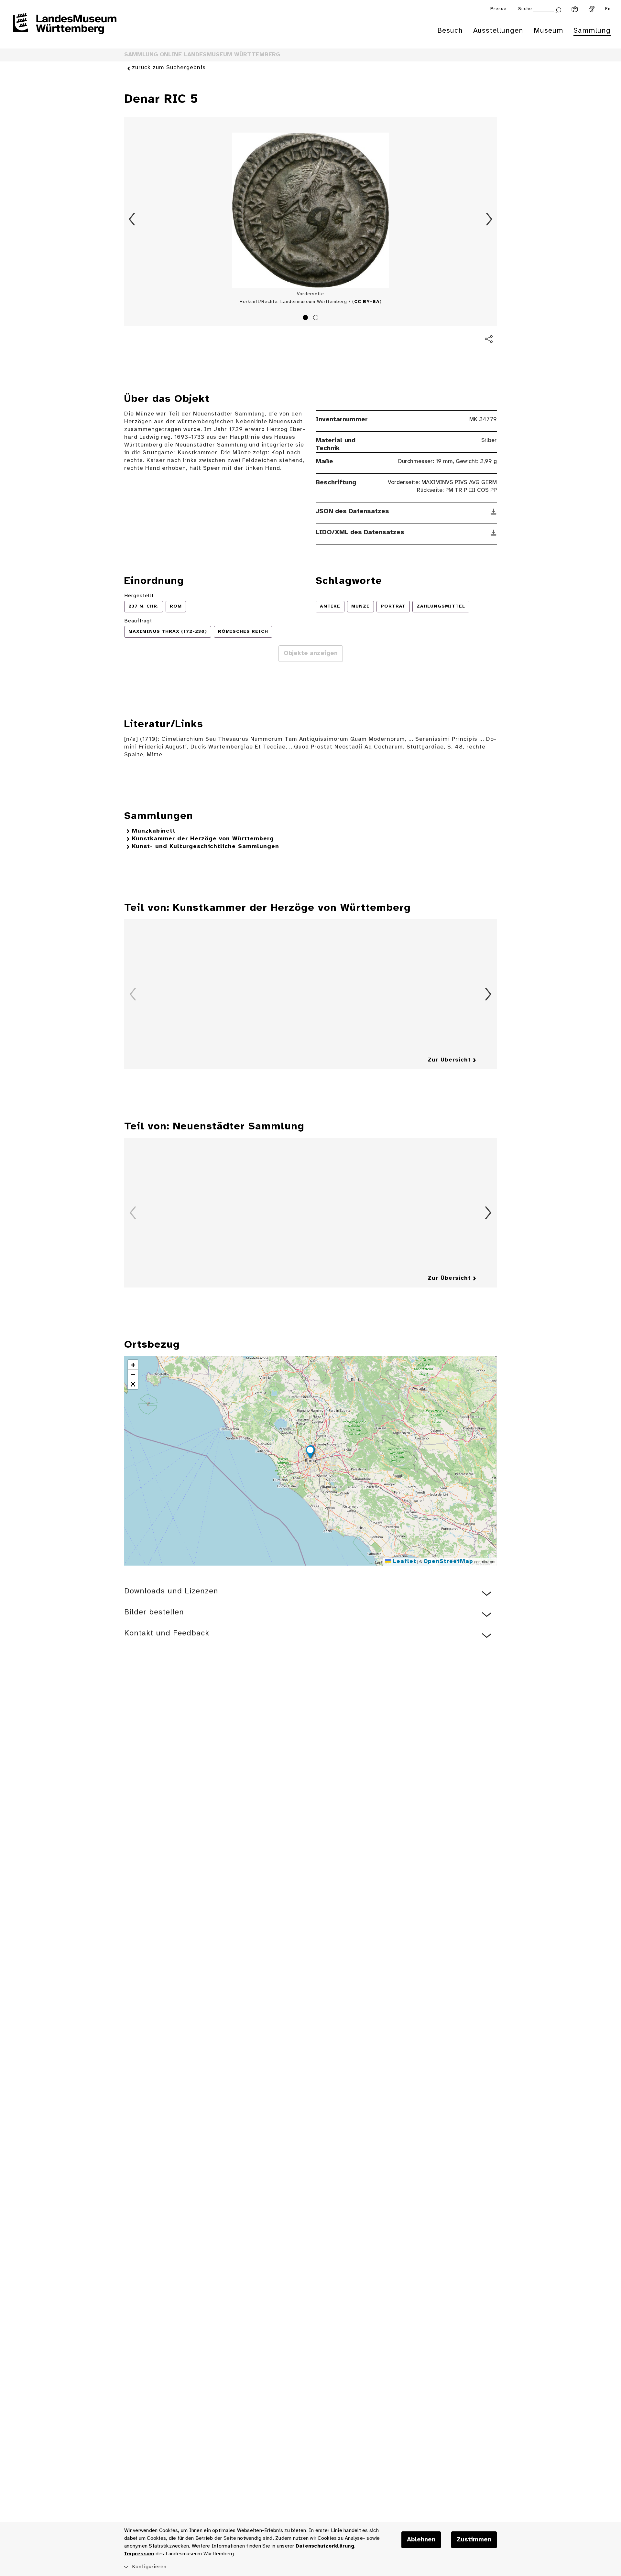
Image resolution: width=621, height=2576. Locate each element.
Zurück (132, 219)
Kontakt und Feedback (167, 1633)
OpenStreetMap (448, 1562)
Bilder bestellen (154, 1612)
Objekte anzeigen (311, 653)
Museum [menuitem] (548, 31)
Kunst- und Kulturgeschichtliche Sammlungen (206, 847)
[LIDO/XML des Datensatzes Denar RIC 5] (494, 533)
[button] (310, 1453)
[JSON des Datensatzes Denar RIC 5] (494, 512)
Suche (525, 9)
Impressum (139, 2554)
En (608, 9)
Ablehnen (421, 2540)
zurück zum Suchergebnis (169, 68)
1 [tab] (306, 318)
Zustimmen (474, 2540)
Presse (498, 9)
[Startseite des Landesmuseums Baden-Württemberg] (65, 28)
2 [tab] (317, 318)
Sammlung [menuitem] (592, 31)
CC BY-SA (367, 302)
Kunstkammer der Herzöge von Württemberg (203, 839)
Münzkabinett (154, 831)
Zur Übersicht (449, 1060)
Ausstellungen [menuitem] (498, 31)
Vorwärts (489, 219)
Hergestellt (139, 596)
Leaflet (403, 1562)
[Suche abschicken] (558, 10)
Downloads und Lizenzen (171, 1591)
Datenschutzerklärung (325, 2546)
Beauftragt (138, 621)
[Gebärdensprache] (592, 9)
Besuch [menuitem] (450, 31)
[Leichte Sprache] (575, 9)
